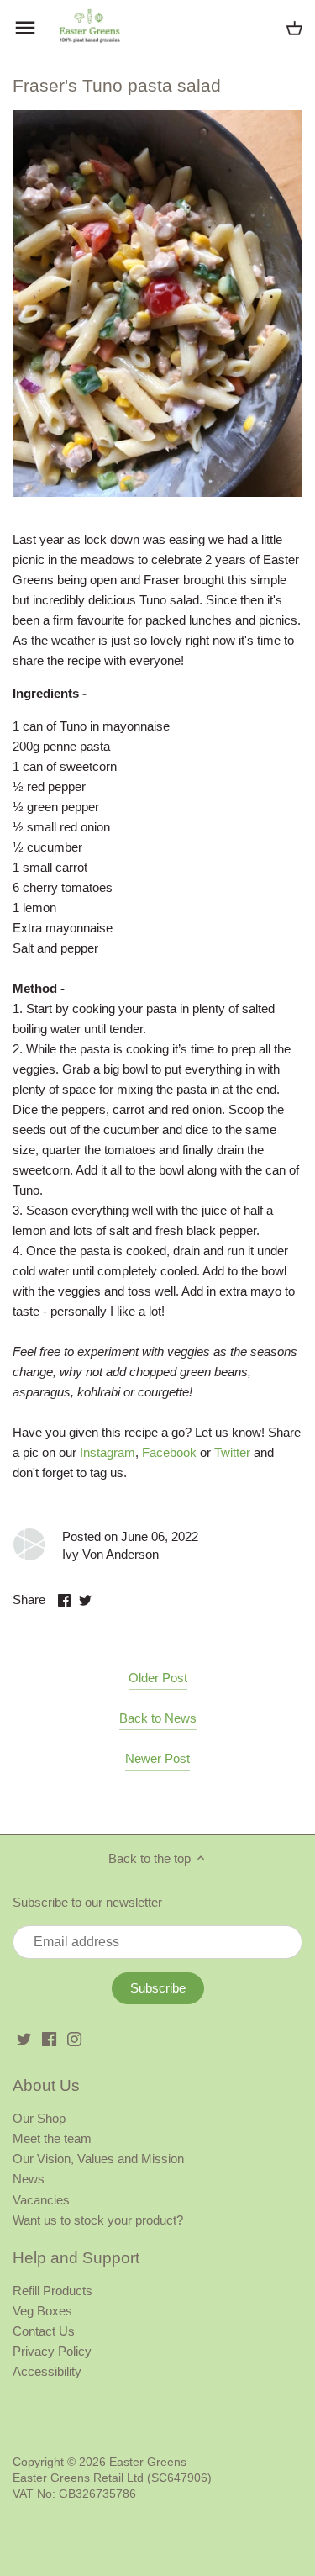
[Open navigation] (25, 28)
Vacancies (41, 2200)
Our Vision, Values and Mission (98, 2159)
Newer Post (157, 1758)
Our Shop (39, 2118)
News (29, 2179)
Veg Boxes (42, 2311)
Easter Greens (148, 2462)
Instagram (108, 1452)
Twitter (232, 1452)
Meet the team (52, 2138)
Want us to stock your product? (98, 2220)
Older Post (158, 1678)
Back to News (158, 1718)
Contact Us (44, 2331)
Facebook (169, 1452)
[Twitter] (24, 2038)
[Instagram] (74, 2038)
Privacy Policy (52, 2351)
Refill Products (52, 2291)
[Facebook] (49, 2038)
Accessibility (47, 2371)
